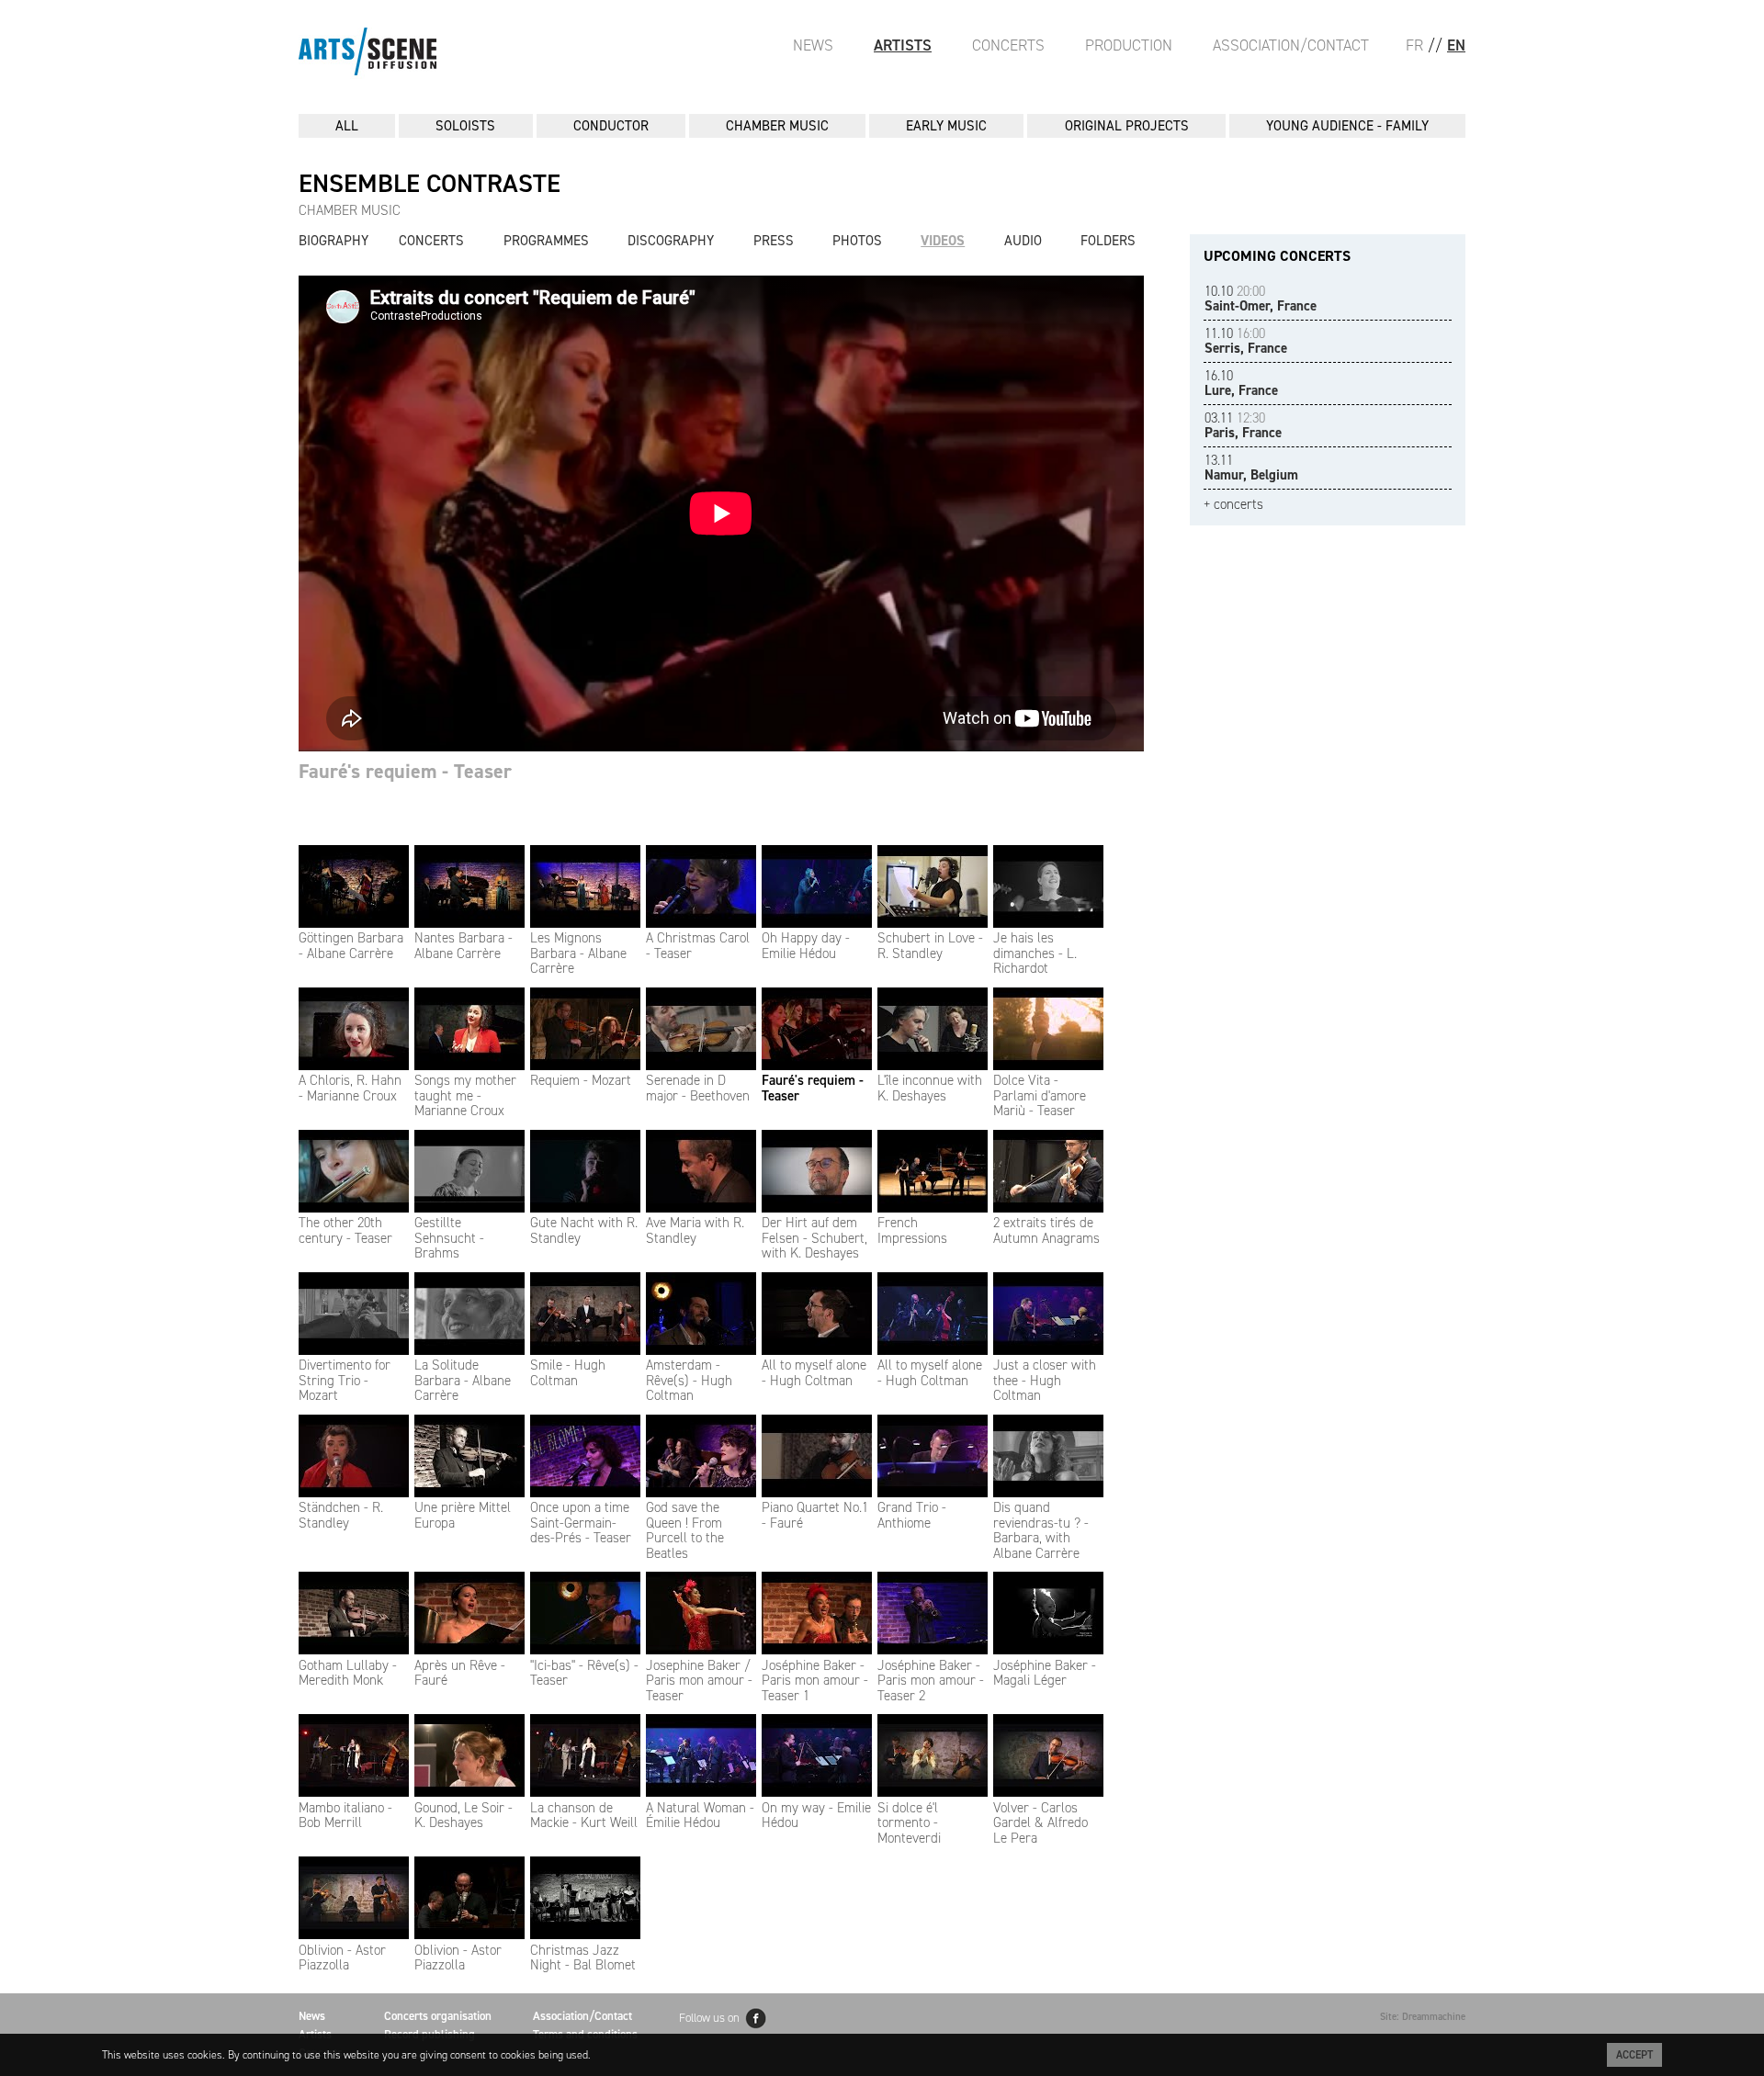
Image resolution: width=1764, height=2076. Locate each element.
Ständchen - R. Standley (341, 1515)
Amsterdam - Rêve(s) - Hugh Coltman (689, 1380)
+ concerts (1233, 505)
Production (1129, 45)
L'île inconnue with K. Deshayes (930, 1088)
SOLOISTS (465, 126)
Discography (671, 241)
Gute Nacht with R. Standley (584, 1230)
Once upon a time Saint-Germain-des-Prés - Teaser (581, 1523)
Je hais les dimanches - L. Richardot (1035, 953)
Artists (903, 45)
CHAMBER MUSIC (777, 126)
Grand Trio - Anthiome (912, 1515)
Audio (1023, 241)
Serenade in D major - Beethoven (698, 1088)
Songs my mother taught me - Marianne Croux (465, 1095)
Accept (1634, 2055)
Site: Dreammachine (1423, 2017)
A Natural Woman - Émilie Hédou (700, 1815)
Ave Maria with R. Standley (695, 1230)
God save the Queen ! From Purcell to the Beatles (685, 1530)
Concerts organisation (438, 2016)
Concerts (1008, 45)
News (813, 45)
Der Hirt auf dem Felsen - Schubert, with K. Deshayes (814, 1238)
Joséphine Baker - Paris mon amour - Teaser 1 (815, 1681)
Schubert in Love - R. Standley (930, 946)
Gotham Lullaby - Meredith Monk (348, 1673)
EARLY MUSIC (946, 126)
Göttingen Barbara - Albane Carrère (351, 946)
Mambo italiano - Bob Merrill (345, 1815)
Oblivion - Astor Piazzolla (342, 1958)
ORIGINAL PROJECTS (1127, 126)
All (347, 126)
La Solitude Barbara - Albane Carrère (463, 1380)
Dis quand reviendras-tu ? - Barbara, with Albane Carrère (1041, 1530)
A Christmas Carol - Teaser (698, 946)
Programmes (546, 241)
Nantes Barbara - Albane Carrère (464, 946)
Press (774, 241)
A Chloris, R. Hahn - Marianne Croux (350, 1088)
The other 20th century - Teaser (345, 1230)
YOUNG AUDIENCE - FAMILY (1347, 126)
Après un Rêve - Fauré (460, 1673)
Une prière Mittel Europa (463, 1515)
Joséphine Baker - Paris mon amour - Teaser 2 (931, 1681)
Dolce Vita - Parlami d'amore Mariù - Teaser (1040, 1095)
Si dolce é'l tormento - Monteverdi (909, 1823)
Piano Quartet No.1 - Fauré (815, 1515)
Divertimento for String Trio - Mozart (345, 1380)
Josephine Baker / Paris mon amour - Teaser (699, 1681)
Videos (943, 241)
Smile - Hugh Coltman (568, 1373)
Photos (857, 241)
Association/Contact (1291, 45)
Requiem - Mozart (581, 1080)
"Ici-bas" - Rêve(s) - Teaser (584, 1673)
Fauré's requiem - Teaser (813, 1088)
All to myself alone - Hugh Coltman (814, 1373)
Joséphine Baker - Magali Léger (1045, 1673)
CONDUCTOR (611, 126)
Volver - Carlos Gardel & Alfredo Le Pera (1040, 1823)
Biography (334, 241)
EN (1456, 45)
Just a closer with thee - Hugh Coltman (1045, 1380)
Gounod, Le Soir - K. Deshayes (464, 1815)
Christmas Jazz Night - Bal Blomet (583, 1958)
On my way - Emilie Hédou (816, 1815)
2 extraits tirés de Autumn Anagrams (1046, 1230)
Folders (1108, 241)
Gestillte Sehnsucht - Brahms (449, 1238)
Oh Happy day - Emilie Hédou (806, 946)
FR (1414, 45)
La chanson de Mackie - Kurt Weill (584, 1815)
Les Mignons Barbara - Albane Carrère (578, 953)
